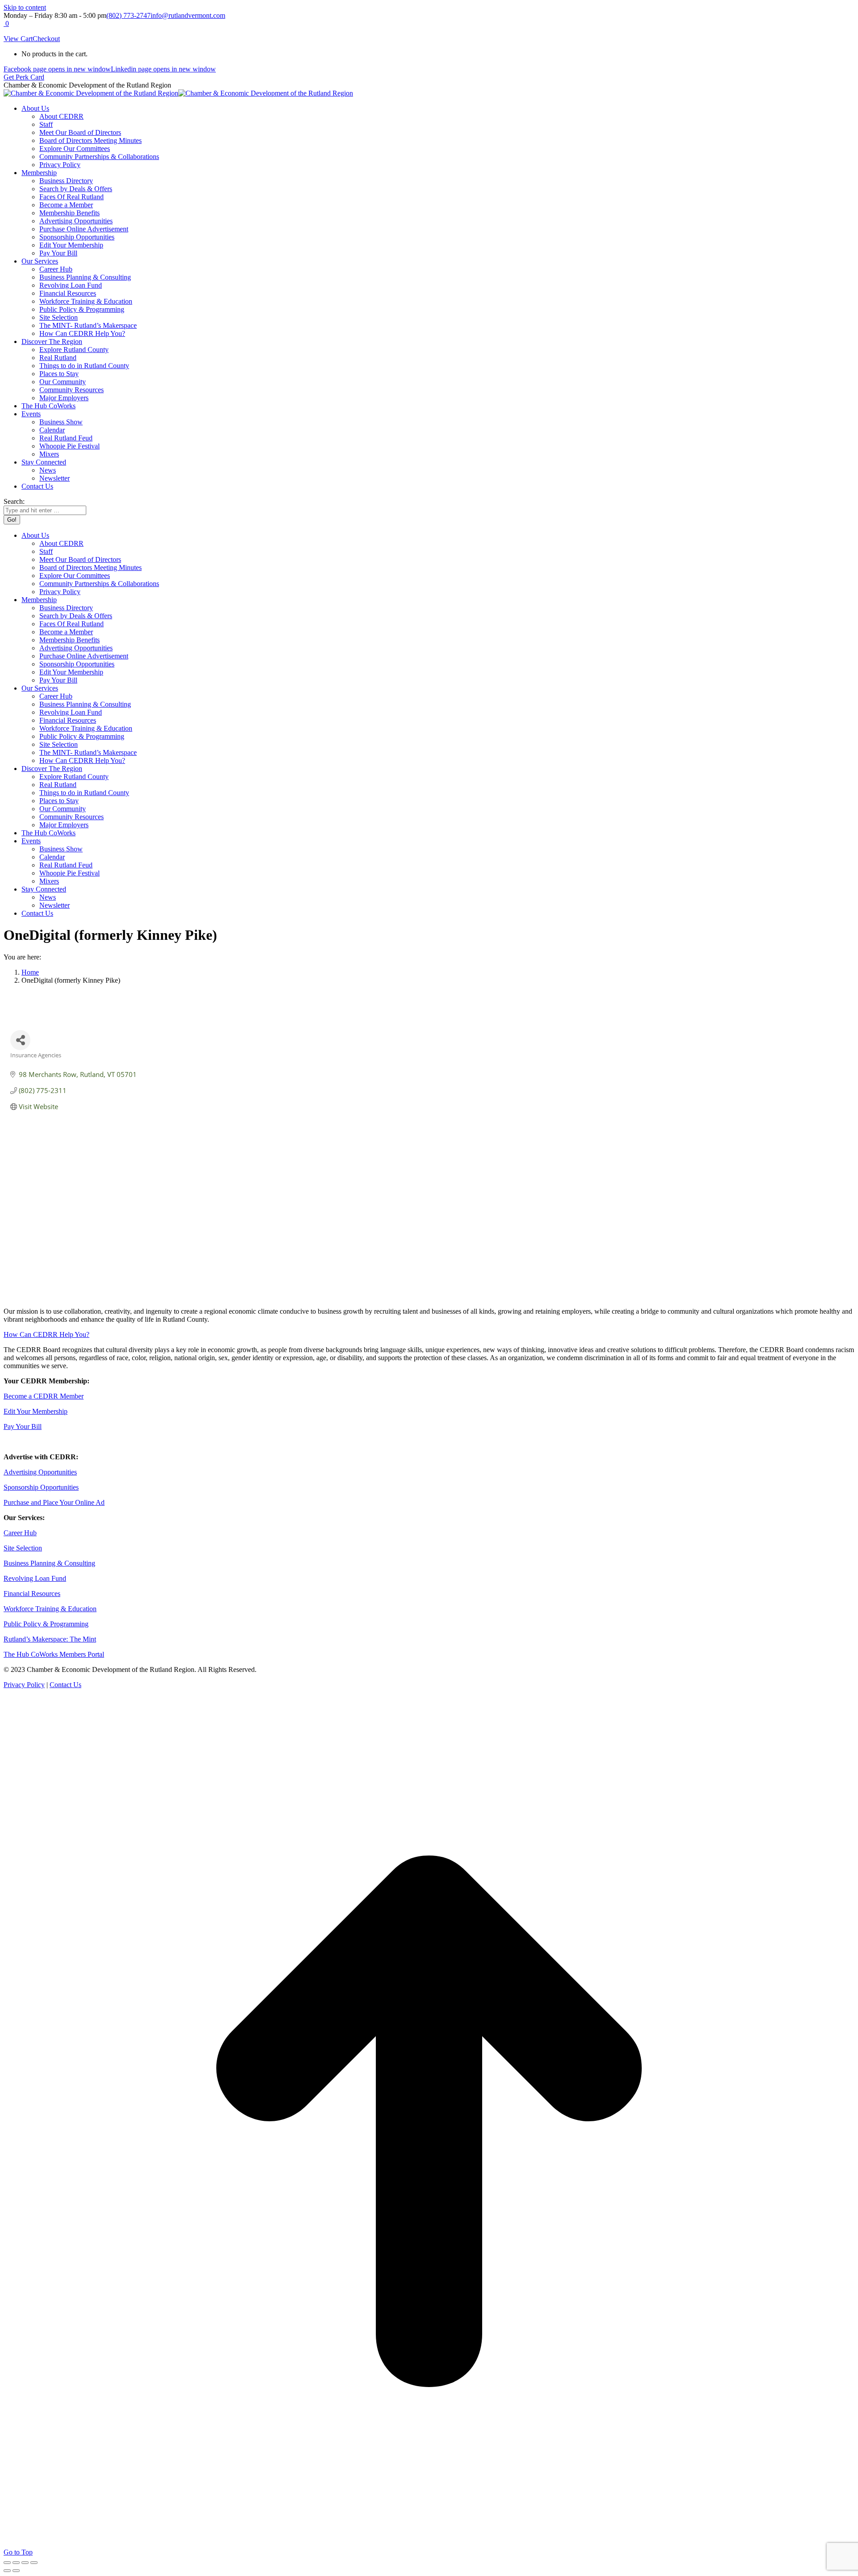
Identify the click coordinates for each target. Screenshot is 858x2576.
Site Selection (23, 1548)
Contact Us (65, 1685)
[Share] (16, 2563)
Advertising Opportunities (40, 1472)
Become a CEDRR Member (44, 1396)
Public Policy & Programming (46, 1624)
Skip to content (25, 7)
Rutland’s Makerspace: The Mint (50, 1639)
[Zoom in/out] (34, 2563)
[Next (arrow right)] (16, 2571)
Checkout (46, 39)
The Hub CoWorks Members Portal (54, 1654)
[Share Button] (20, 1040)
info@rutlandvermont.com (188, 15)
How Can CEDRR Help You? (46, 1334)
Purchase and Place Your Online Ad (54, 1502)
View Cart (18, 39)
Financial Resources (32, 1594)
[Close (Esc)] (7, 2563)
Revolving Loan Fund (35, 1578)
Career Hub (20, 1533)
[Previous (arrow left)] (7, 2571)
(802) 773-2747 (128, 15)
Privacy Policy (24, 1685)
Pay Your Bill (23, 1426)
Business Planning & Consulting (49, 1563)
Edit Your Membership (36, 1411)
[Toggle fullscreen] (25, 2563)
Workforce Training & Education (50, 1609)
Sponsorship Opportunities (41, 1487)
